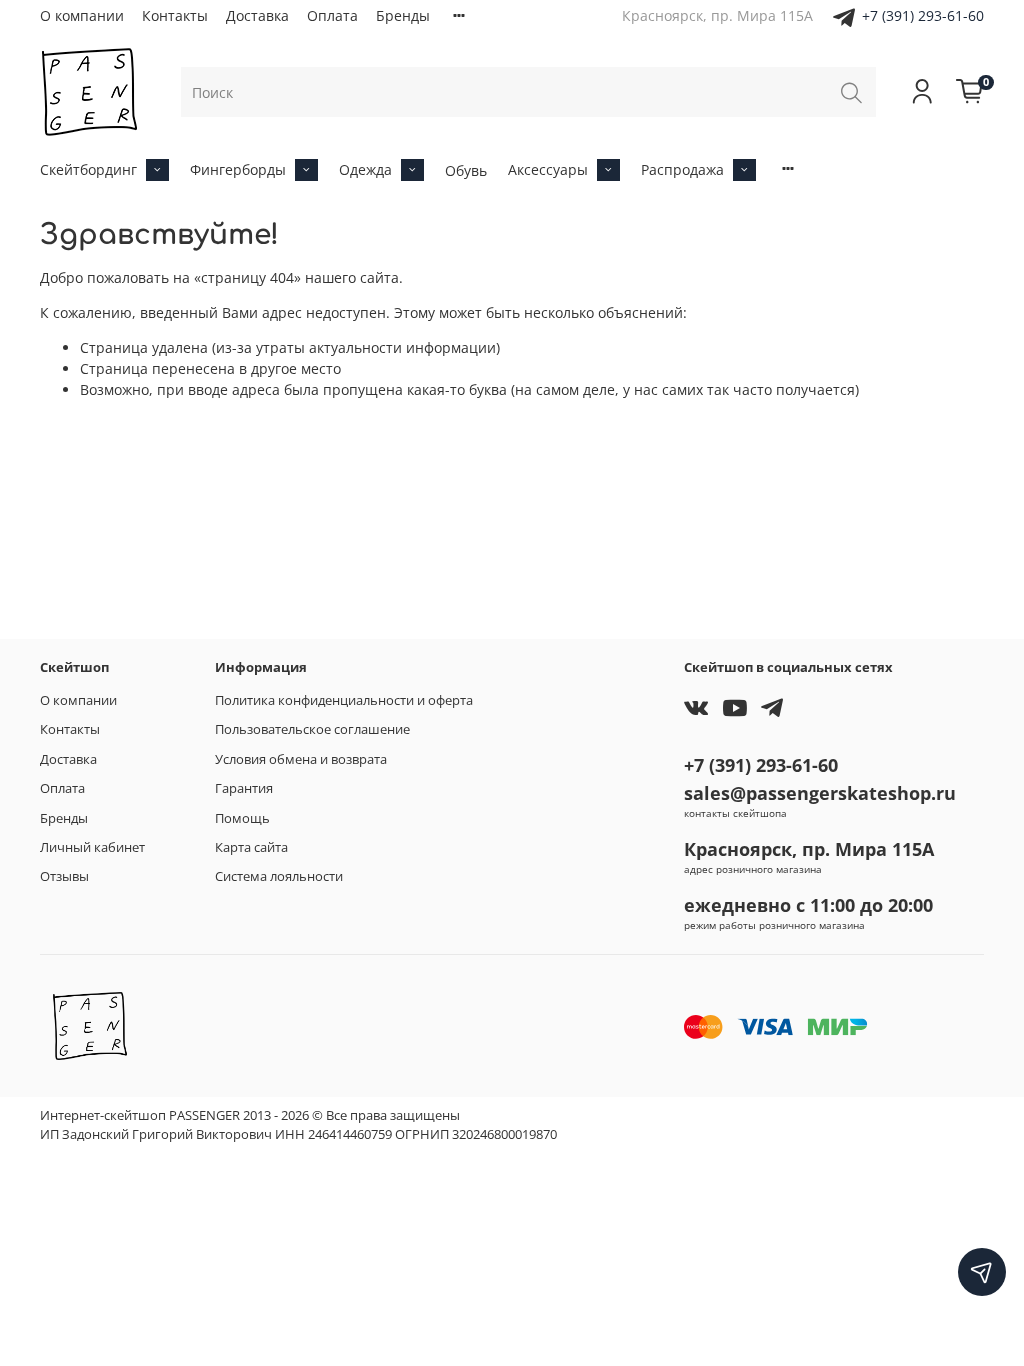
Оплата (332, 15)
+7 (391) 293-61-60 (923, 15)
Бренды (403, 15)
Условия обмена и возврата (301, 759)
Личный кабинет (92, 847)
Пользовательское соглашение (312, 729)
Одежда (365, 169)
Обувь (466, 170)
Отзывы (64, 876)
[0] (970, 92)
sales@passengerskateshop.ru (820, 793)
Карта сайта (251, 847)
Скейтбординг (88, 169)
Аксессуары (548, 169)
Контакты (175, 15)
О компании (82, 15)
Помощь (242, 818)
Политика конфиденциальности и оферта (344, 700)
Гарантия (244, 788)
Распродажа (682, 169)
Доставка (257, 15)
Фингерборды (238, 169)
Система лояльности (279, 876)
